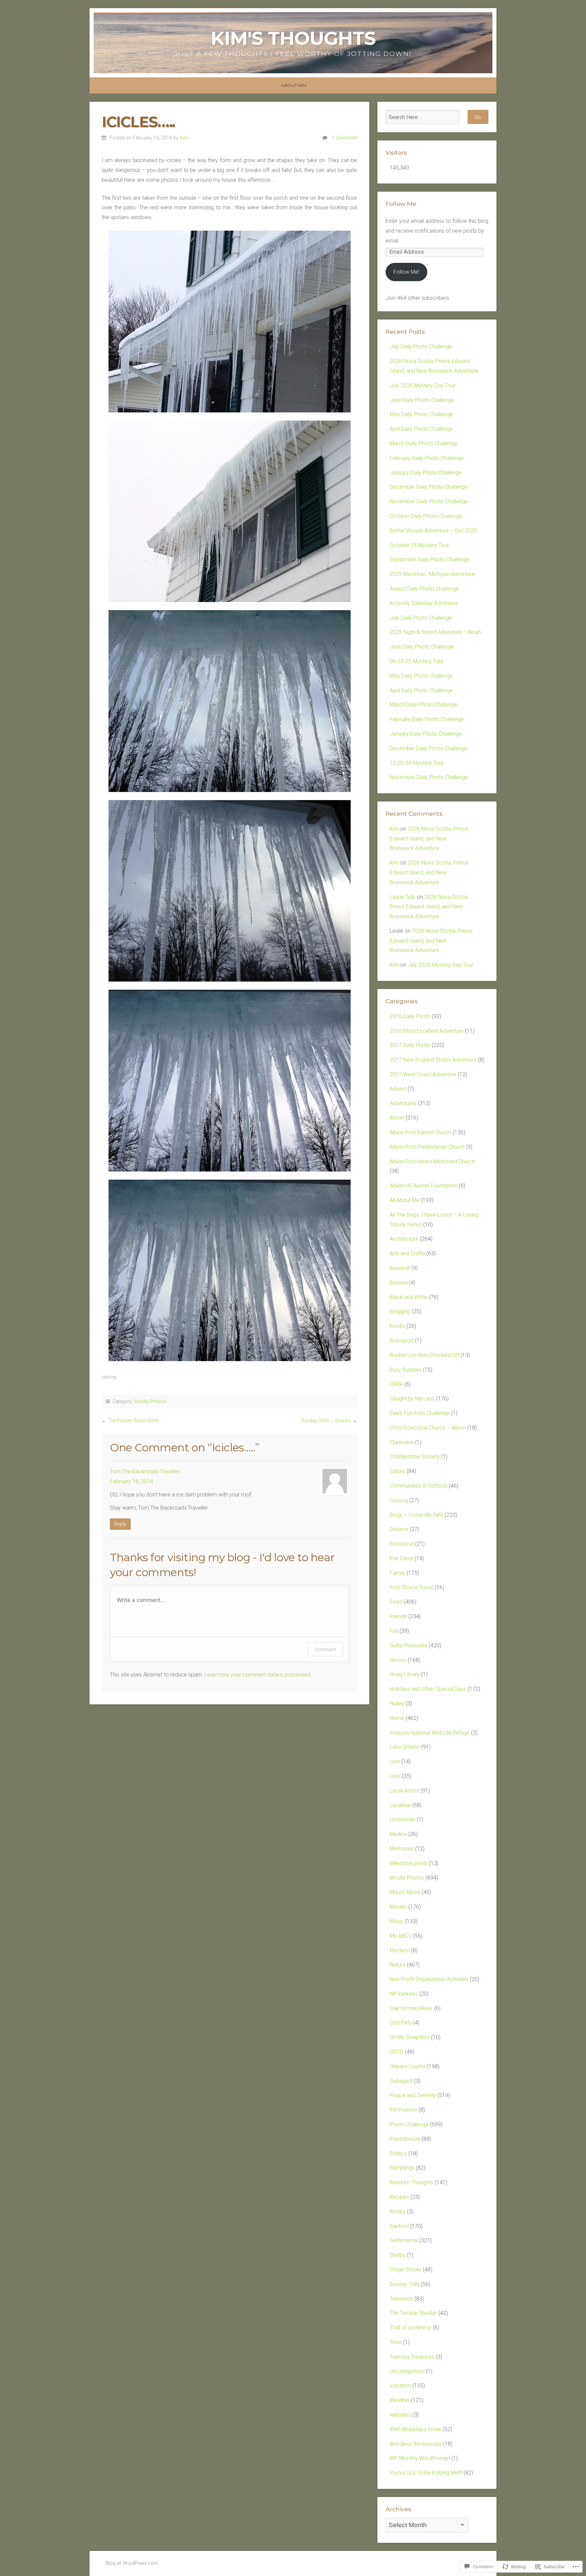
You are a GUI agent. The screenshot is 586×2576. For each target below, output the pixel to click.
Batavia (399, 1283)
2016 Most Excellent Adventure (427, 1031)
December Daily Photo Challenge (429, 487)
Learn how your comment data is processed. (258, 1675)
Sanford (399, 2226)
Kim (184, 138)
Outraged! (401, 2081)
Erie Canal (401, 1558)
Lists (395, 1776)
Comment (325, 1649)
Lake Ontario (405, 1747)
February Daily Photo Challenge (427, 458)
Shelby (398, 2255)
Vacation (400, 2386)
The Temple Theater (413, 2313)
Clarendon (402, 1442)
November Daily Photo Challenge (429, 501)
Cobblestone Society (415, 1457)
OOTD (397, 2052)
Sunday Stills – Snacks (326, 1421)
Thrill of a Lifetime (411, 2328)
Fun (394, 1631)
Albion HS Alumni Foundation (424, 1186)
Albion (397, 1118)
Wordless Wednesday (416, 2444)
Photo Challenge (409, 2124)
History (398, 1660)
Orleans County (408, 2066)
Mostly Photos (150, 1402)
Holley (397, 1703)
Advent (398, 1089)
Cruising (399, 1500)
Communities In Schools (419, 1486)
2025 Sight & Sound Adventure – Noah (435, 632)
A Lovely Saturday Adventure (424, 603)
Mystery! (400, 1950)
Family (397, 1573)
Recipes (399, 2197)
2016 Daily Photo (410, 1016)
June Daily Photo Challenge (422, 400)
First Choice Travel (412, 1587)
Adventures (403, 1103)
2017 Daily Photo (410, 1045)
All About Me (405, 1200)
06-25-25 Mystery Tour (417, 661)
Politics (398, 2154)
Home (397, 1718)
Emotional (402, 1544)
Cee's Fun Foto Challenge (420, 1413)
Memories (402, 1849)
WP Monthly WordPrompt (420, 2458)
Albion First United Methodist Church (432, 1161)
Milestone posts (409, 1863)
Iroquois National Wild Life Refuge (430, 1733)
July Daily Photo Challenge (421, 346)
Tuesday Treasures (412, 2357)
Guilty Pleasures (408, 1645)
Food (396, 1602)
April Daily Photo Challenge (421, 429)
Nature (398, 1965)
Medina (398, 1834)
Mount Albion (405, 1892)
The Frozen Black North (133, 1421)
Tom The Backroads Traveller (145, 1471)
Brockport (402, 1341)
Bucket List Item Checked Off (424, 1355)
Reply (120, 1524)
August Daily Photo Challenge (424, 589)
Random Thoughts (412, 2182)
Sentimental (404, 2240)
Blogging (400, 1311)
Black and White (409, 1297)
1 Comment (344, 138)
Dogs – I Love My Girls (416, 1515)
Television (401, 2299)
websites (400, 2415)
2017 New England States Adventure (433, 1060)
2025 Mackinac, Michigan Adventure (432, 574)
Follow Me (401, 204)
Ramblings (402, 2168)
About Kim (294, 85)
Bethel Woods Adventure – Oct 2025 (433, 531)
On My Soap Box (410, 2037)
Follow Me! (406, 272)
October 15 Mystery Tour (419, 545)
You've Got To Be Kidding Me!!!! (426, 2473)
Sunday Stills (405, 2284)
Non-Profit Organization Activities (429, 1979)
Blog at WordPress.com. (132, 2563)
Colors (397, 1471)
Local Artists (404, 1791)
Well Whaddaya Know (415, 2429)
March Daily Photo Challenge (424, 443)
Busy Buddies (406, 1370)
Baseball (400, 1268)
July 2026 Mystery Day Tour (423, 385)
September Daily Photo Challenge (429, 559)
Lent (395, 1761)
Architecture (404, 1239)
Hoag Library (405, 1674)
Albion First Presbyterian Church (427, 1147)
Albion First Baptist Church (421, 1132)
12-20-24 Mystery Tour (417, 763)
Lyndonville (403, 1819)
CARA (396, 1384)
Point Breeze (405, 2139)
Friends (398, 1616)
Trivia (396, 2342)
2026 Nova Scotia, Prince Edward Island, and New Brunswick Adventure (429, 839)
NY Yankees (404, 1994)
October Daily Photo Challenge (426, 516)
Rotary (398, 2212)
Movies (398, 1907)
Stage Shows (406, 2270)
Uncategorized (407, 2371)
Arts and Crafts (407, 1253)
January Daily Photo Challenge (426, 473)
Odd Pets (401, 2023)
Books (397, 1326)
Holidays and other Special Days (428, 1689)
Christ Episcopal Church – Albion (428, 1428)
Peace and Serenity (413, 2095)
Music (397, 1921)
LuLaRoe (400, 1805)
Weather (400, 2400)
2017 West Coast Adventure (423, 1074)
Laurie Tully (403, 897)
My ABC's (401, 1936)
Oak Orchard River (411, 2008)
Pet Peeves (403, 2110)
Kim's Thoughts (293, 38)
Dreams (399, 1529)
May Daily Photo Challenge (421, 414)
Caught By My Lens (412, 1399)
